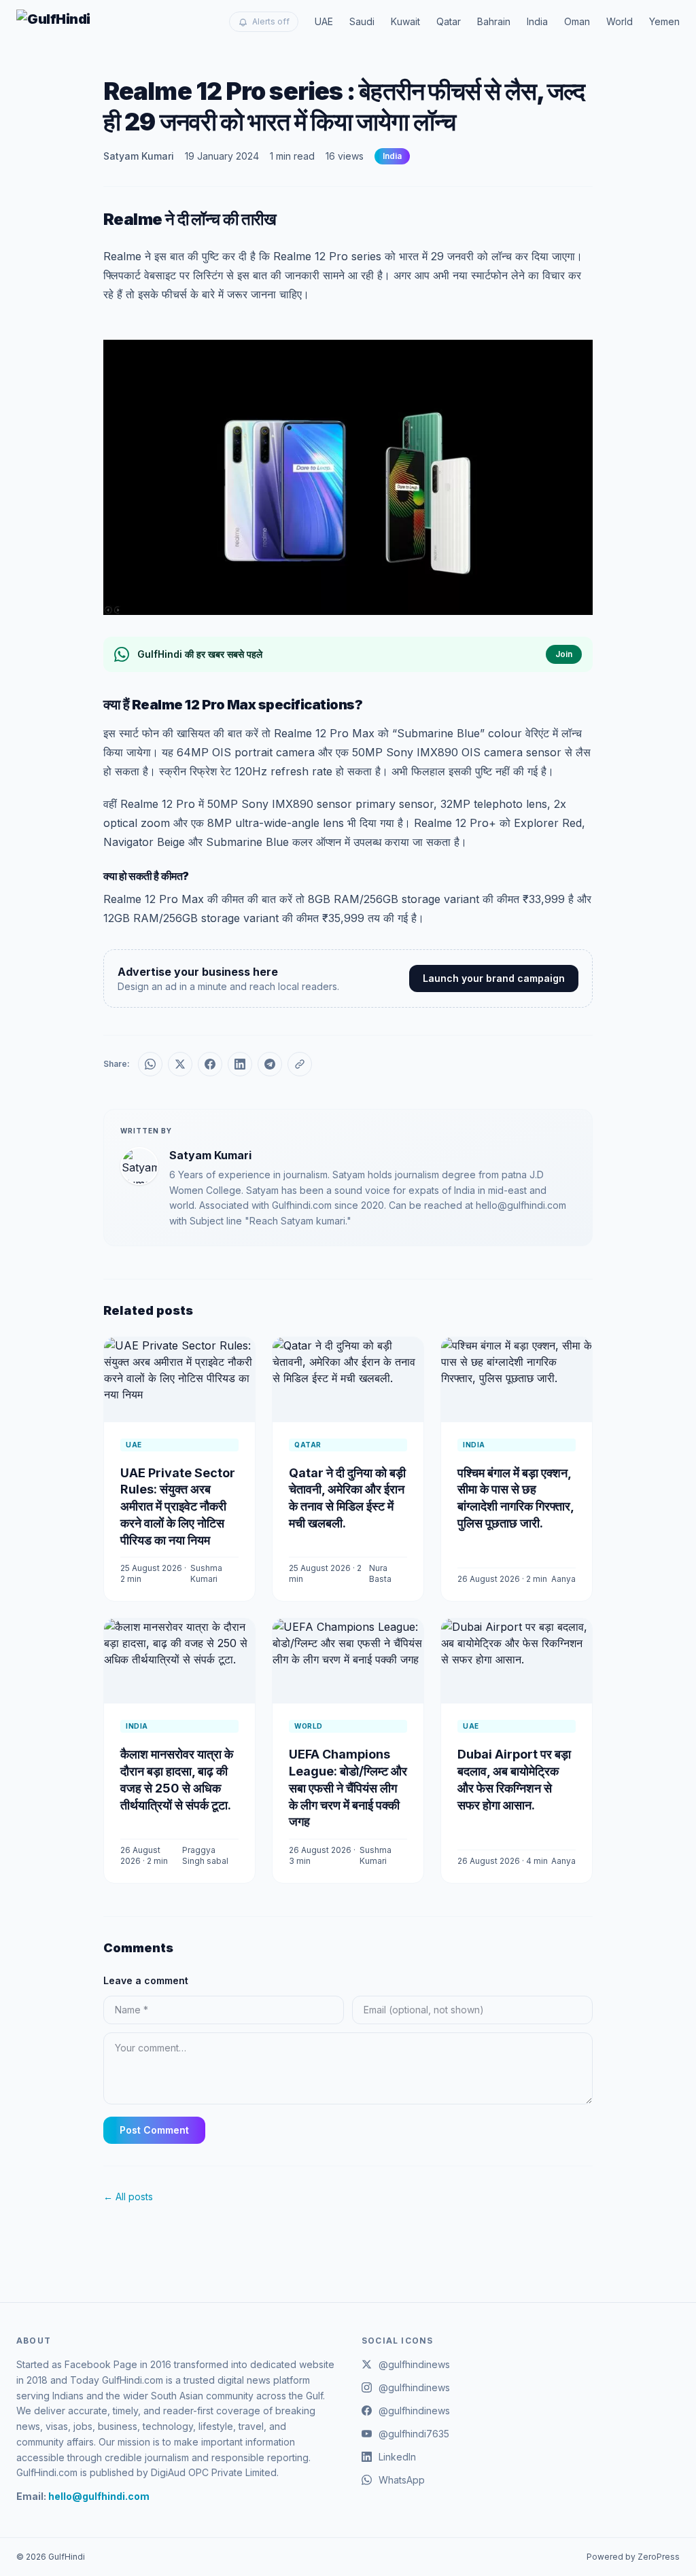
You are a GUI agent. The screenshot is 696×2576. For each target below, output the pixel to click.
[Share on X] (180, 1064)
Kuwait (405, 21)
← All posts (128, 2196)
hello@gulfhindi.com (99, 2496)
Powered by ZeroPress (633, 2557)
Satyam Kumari (139, 156)
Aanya (563, 1579)
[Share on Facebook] (210, 1064)
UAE (324, 21)
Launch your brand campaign (494, 978)
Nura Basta (380, 1573)
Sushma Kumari (206, 1573)
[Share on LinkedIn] (240, 1064)
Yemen (664, 21)
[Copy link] (300, 1064)
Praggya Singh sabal (205, 1855)
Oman (577, 21)
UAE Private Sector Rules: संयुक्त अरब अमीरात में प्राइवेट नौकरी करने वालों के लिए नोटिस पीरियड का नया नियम (178, 1506)
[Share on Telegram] (270, 1064)
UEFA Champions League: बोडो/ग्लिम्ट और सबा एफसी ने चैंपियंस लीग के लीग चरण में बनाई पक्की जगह (348, 1788)
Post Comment (154, 2130)
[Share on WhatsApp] (150, 1064)
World (620, 21)
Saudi (362, 21)
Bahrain (494, 21)
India (537, 21)
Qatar (449, 21)
